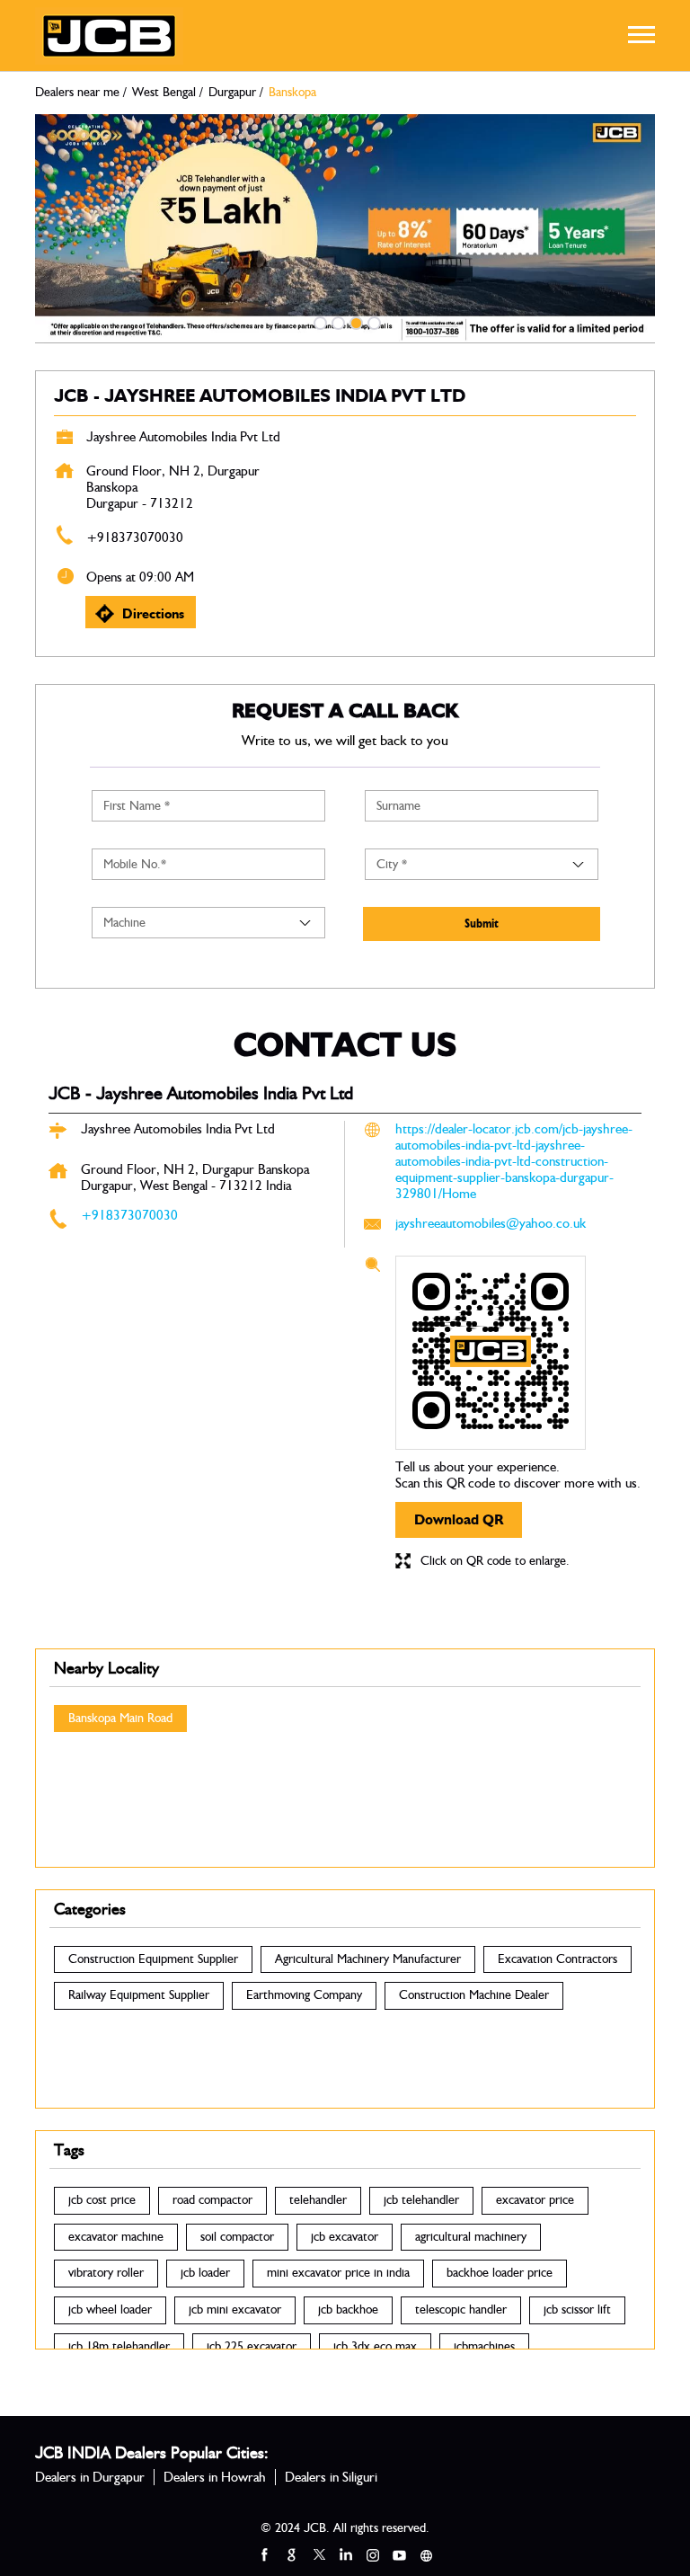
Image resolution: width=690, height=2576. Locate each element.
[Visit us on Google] (291, 2554)
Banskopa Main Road (120, 1719)
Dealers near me (77, 93)
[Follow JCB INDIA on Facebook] (264, 2554)
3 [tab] (354, 321)
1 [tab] (318, 321)
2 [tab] (336, 321)
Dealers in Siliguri (331, 2477)
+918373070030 (135, 537)
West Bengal (164, 93)
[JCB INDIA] (109, 36)
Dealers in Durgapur (90, 2477)
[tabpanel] (345, 229)
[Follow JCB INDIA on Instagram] (372, 2554)
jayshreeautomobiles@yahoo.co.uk (491, 1223)
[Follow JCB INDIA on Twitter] (318, 2554)
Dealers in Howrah (215, 2477)
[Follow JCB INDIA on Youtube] (399, 2554)
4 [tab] (372, 321)
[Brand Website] (426, 2554)
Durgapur (232, 93)
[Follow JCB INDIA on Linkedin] (345, 2554)
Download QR (459, 1519)
